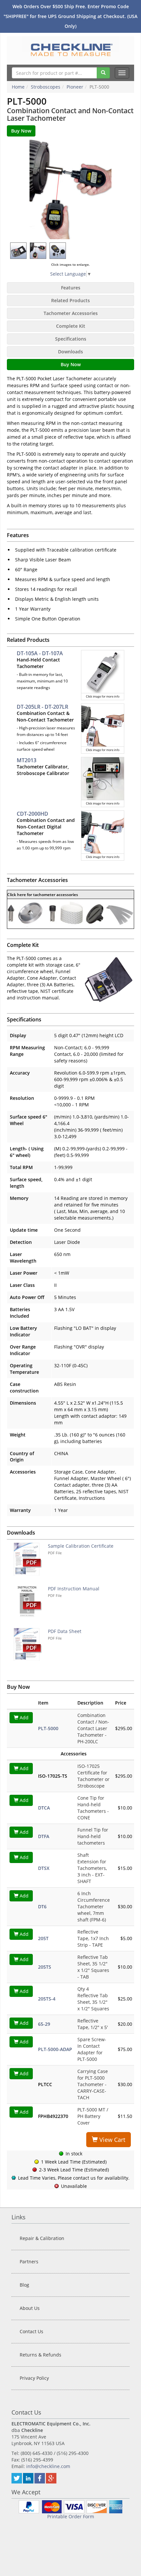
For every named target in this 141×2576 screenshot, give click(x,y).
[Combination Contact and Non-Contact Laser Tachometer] (70, 189)
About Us (30, 2308)
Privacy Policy (34, 2378)
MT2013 (27, 760)
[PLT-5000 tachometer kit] (109, 979)
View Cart (111, 2140)
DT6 (42, 1906)
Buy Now (71, 364)
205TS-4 (47, 1999)
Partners (29, 2262)
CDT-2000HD (32, 814)
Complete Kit (71, 326)
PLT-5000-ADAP (55, 2049)
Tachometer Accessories (71, 313)
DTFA (44, 1836)
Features (71, 288)
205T (43, 1938)
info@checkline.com (48, 2466)
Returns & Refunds (40, 2355)
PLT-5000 (48, 1728)
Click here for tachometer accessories (43, 895)
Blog (24, 2285)
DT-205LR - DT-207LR (42, 707)
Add (23, 1717)
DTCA (44, 1808)
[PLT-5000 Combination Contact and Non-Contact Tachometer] (38, 251)
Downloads (70, 352)
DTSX (44, 1868)
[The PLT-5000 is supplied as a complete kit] (19, 251)
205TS (45, 1967)
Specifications (71, 339)
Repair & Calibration (42, 2238)
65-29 (44, 2024)
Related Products (70, 300)
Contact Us (31, 2331)
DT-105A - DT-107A (40, 653)
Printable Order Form (71, 2516)
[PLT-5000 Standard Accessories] (58, 251)
